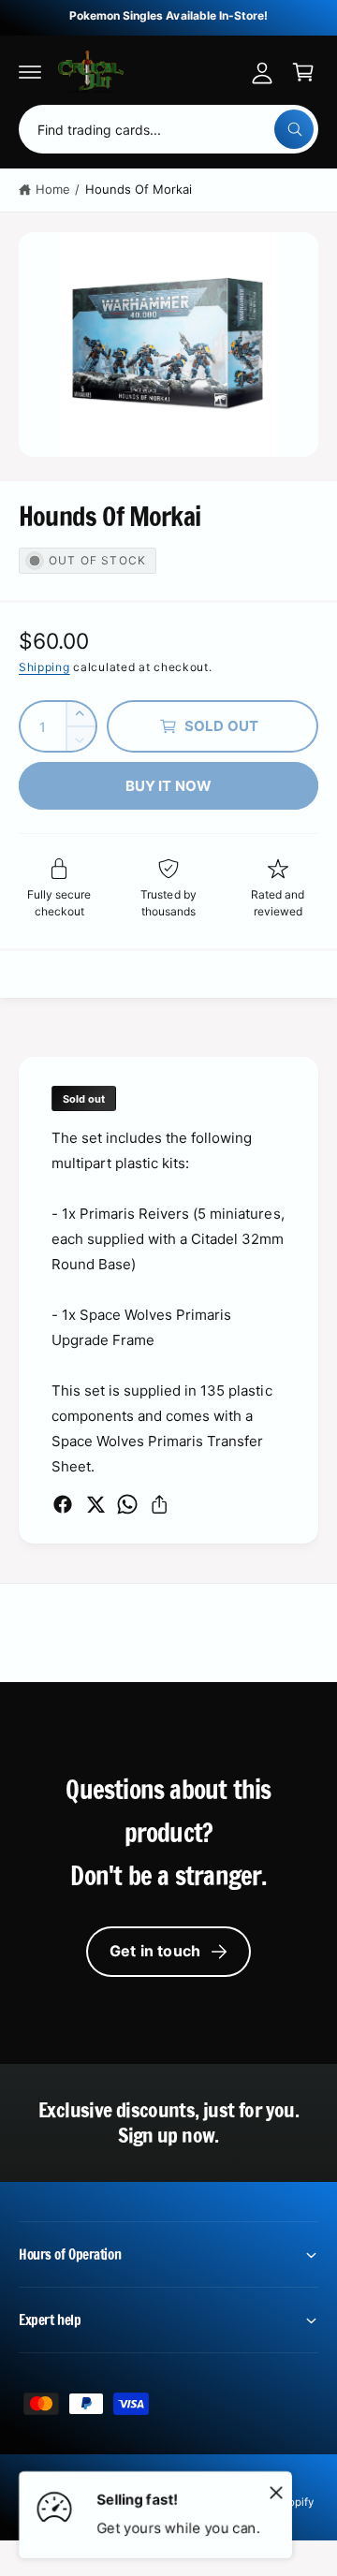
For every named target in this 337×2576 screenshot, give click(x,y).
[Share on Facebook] (63, 1504)
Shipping (44, 667)
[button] (30, 72)
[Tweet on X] (95, 1504)
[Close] (276, 2492)
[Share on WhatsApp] (127, 1504)
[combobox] (168, 129)
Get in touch (155, 1951)
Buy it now (169, 786)
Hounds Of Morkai (139, 189)
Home (53, 189)
